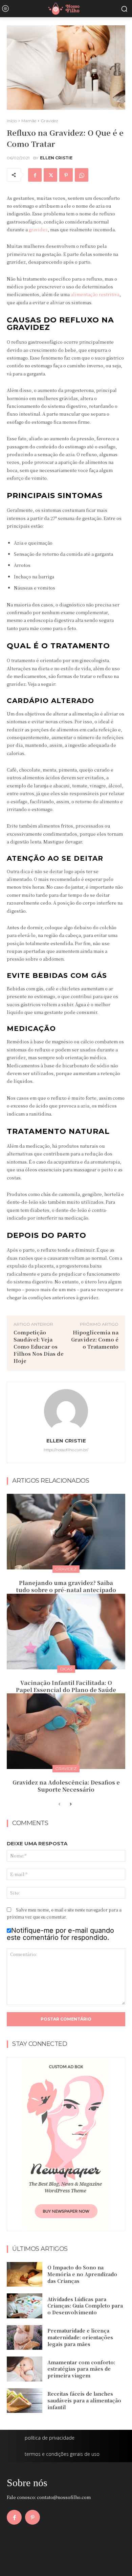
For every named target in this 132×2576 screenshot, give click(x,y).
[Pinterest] (66, 175)
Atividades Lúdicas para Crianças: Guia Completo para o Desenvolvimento (85, 2306)
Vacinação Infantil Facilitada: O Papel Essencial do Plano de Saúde (66, 1686)
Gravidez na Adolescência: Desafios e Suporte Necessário (66, 1786)
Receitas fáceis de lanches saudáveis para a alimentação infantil (84, 2400)
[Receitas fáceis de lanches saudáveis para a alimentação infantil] (25, 2401)
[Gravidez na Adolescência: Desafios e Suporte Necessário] (66, 1731)
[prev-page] (59, 1804)
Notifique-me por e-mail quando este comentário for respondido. (60, 1934)
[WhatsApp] (82, 175)
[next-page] (70, 1804)
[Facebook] (35, 175)
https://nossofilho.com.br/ (66, 1450)
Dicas (66, 1669)
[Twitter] (50, 175)
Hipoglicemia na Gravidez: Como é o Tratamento (95, 1339)
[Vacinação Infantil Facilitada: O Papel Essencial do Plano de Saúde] (66, 1632)
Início (12, 121)
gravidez (38, 229)
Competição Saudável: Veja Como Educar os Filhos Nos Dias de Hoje (39, 1346)
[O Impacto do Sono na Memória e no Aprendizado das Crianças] (25, 2274)
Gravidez (49, 121)
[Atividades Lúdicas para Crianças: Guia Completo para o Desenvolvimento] (25, 2306)
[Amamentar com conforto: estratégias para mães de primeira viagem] (25, 2369)
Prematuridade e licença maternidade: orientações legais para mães (80, 2337)
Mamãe (29, 121)
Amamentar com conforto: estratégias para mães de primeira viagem (81, 2369)
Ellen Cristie (56, 158)
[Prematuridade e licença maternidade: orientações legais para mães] (25, 2338)
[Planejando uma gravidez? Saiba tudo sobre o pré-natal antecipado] (66, 1532)
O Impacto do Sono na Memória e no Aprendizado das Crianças (82, 2274)
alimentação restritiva (95, 294)
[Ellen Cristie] (66, 1411)
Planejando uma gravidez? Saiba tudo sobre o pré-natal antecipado (66, 1586)
